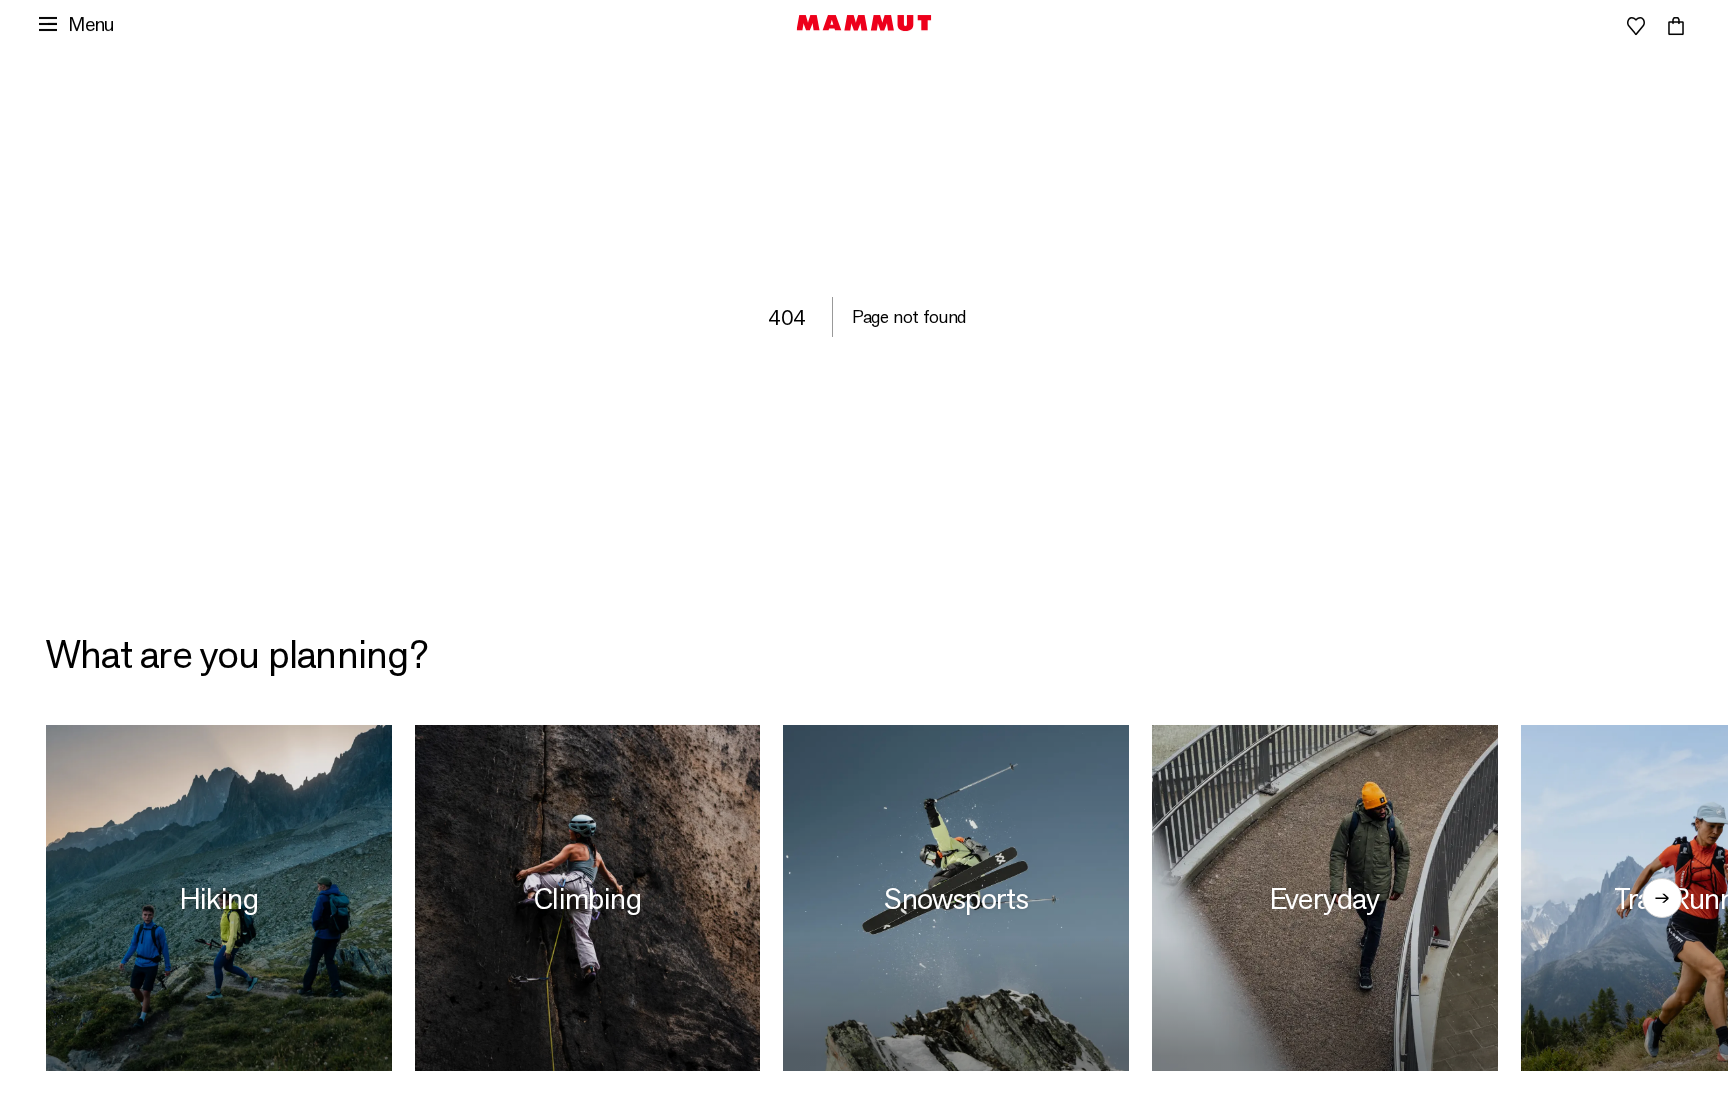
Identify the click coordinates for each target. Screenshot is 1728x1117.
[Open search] (1556, 26)
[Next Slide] (1662, 898)
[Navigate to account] (1596, 26)
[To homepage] (864, 23)
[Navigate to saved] (1636, 26)
